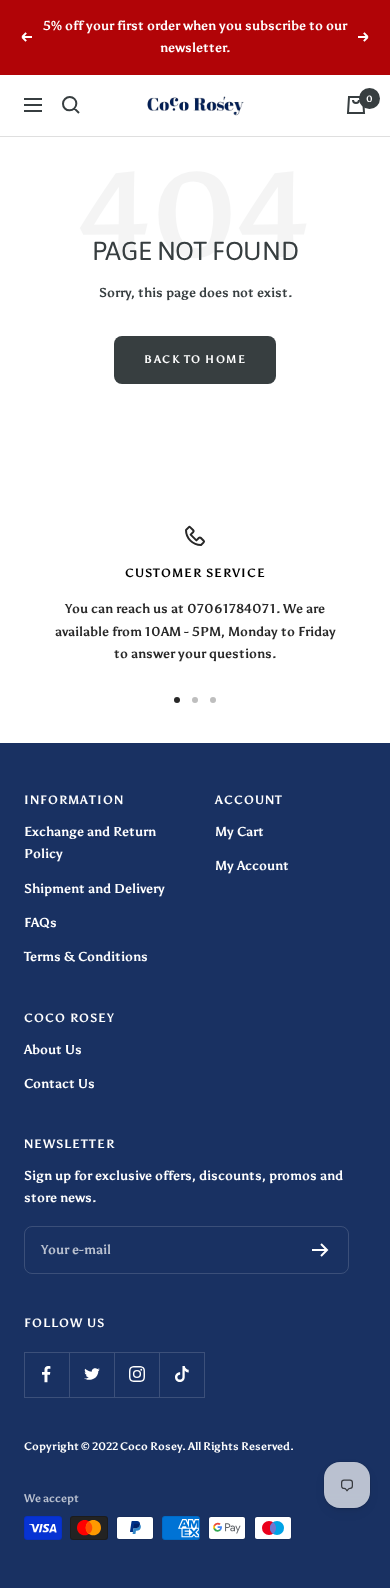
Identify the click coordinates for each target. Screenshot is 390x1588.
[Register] (320, 1250)
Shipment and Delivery (94, 888)
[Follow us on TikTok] (181, 1374)
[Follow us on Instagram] (136, 1374)
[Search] (71, 105)
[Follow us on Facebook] (46, 1374)
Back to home (195, 359)
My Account (252, 865)
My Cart (239, 831)
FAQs (40, 922)
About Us (53, 1049)
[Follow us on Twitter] (91, 1374)
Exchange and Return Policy (90, 842)
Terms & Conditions (86, 956)
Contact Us (59, 1083)
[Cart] (356, 105)
